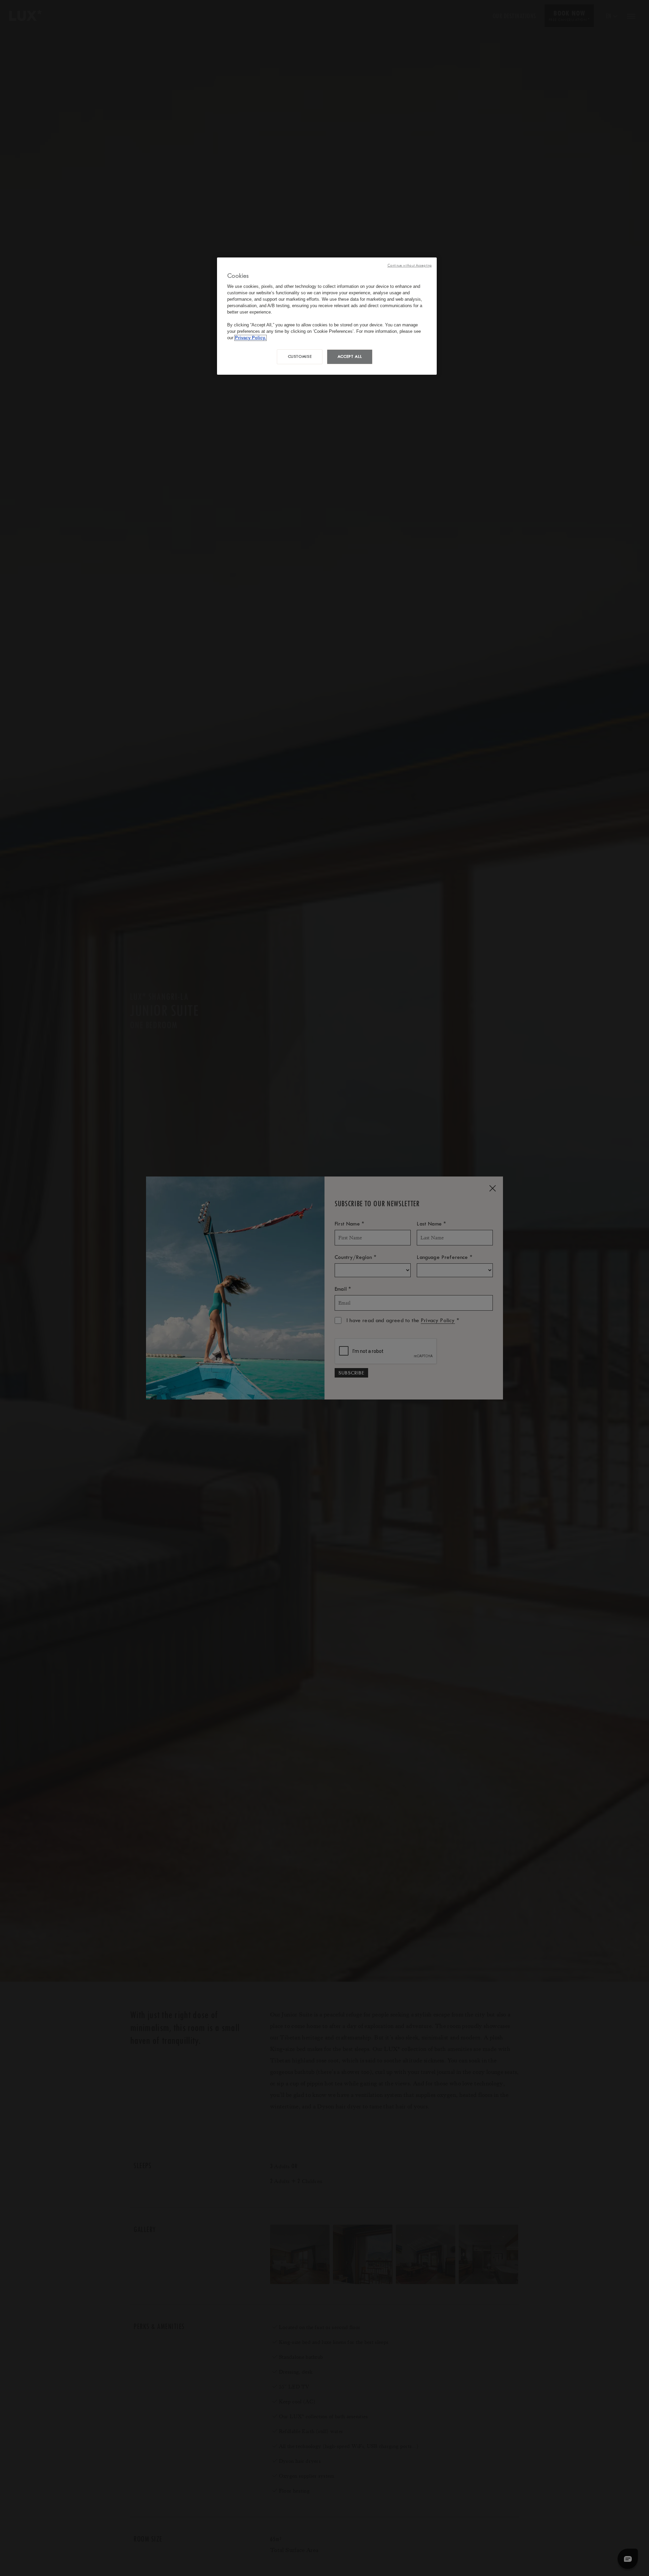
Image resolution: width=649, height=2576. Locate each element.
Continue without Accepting (410, 265)
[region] (327, 316)
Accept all (350, 357)
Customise (300, 357)
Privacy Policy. (250, 338)
